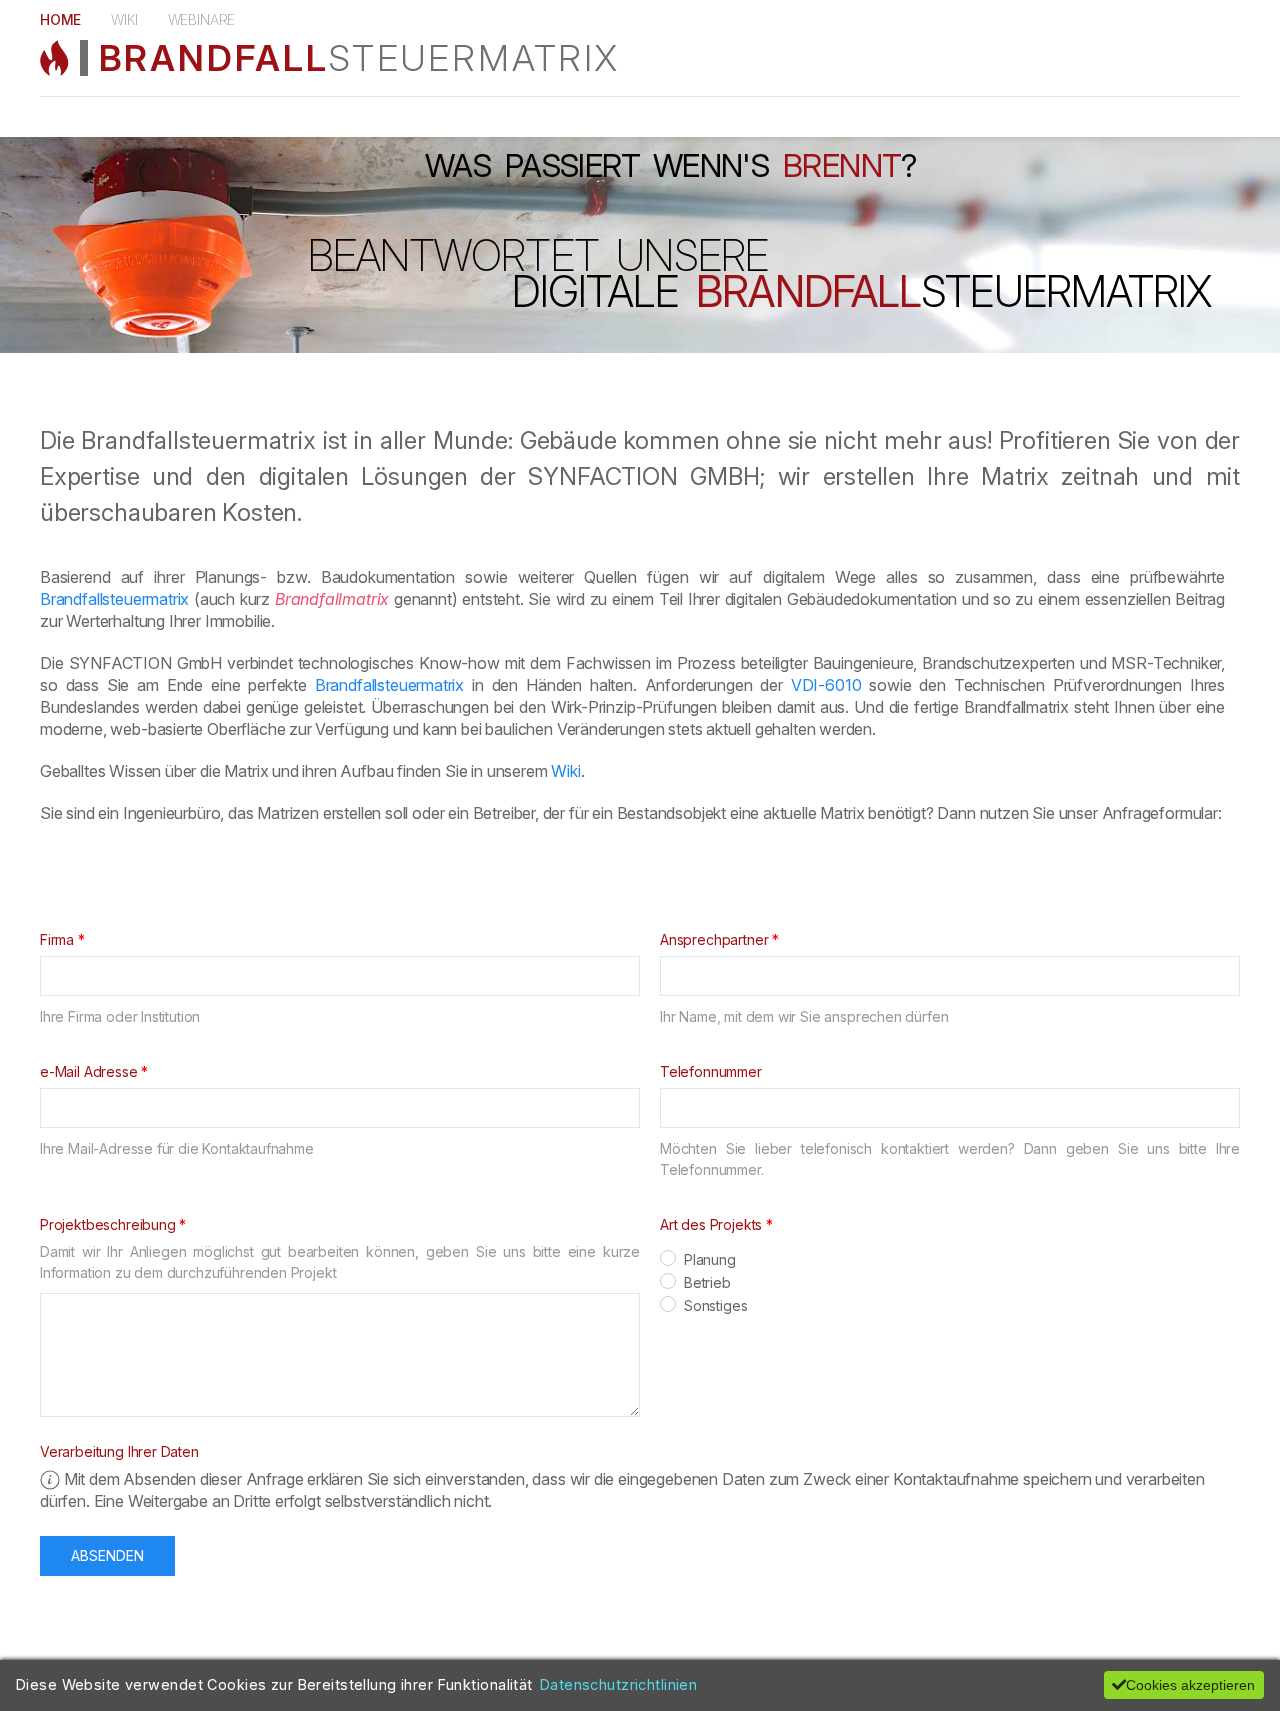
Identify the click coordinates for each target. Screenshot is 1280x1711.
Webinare (202, 19)
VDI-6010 (826, 685)
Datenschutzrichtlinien (619, 1684)
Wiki (124, 19)
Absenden (107, 1555)
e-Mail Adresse (89, 1071)
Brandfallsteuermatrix (114, 599)
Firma (57, 939)
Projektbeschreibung (108, 1224)
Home (60, 19)
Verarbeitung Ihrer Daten (119, 1451)
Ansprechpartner (714, 939)
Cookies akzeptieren (1190, 1685)
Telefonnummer (711, 1071)
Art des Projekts (711, 1224)
